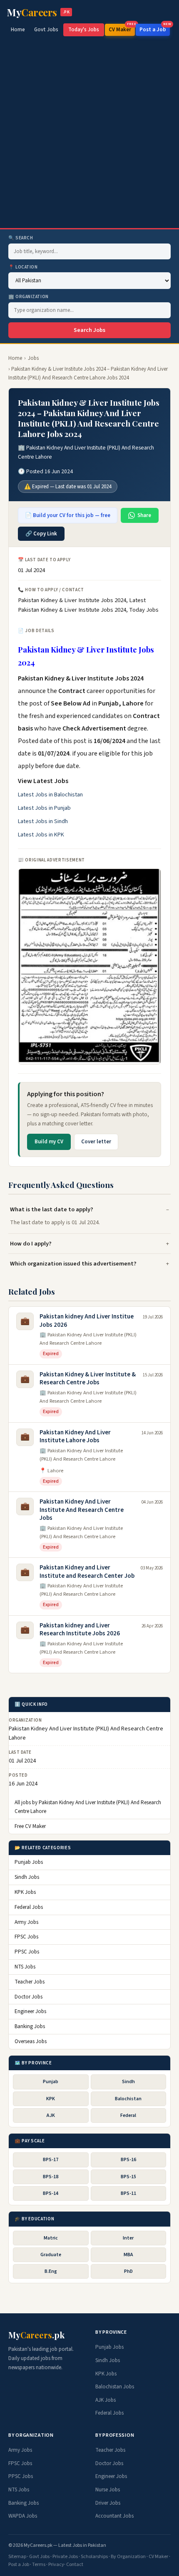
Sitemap (17, 2557)
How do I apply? (31, 1244)
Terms (39, 2565)
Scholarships (94, 2557)
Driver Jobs (108, 2503)
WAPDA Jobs (23, 2516)
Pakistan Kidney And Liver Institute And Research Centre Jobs (82, 1510)
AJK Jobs (106, 2400)
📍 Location (23, 267)
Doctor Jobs (29, 1997)
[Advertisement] (89, 134)
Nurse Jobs (108, 2490)
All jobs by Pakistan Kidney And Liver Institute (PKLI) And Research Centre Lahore (88, 1807)
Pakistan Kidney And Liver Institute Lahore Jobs (75, 1437)
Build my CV (49, 1142)
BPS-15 (128, 2177)
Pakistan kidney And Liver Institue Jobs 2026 (87, 1321)
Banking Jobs (30, 2026)
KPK (51, 2099)
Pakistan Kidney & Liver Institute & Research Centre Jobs (88, 1379)
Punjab (51, 2082)
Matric (51, 2238)
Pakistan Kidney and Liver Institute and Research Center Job (87, 1572)
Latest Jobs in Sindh (43, 821)
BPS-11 (128, 2193)
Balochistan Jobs (115, 2387)
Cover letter (96, 1142)
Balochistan (128, 2099)
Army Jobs (26, 1922)
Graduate (51, 2255)
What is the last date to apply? (52, 1209)
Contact (75, 2565)
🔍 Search (21, 238)
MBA (128, 2255)
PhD (128, 2271)
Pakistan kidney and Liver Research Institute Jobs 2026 (80, 1630)
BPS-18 (51, 2177)
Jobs (33, 358)
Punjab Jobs (29, 1862)
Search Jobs (89, 330)
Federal (128, 2115)
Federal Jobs (29, 1907)
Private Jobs (65, 2557)
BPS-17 (51, 2160)
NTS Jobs (25, 1967)
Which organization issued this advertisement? (73, 1264)
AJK (51, 2115)
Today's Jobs (84, 30)
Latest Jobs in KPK (41, 835)
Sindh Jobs (27, 1877)
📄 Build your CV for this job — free (68, 515)
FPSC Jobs (26, 1937)
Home (18, 30)
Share (144, 515)
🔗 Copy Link (41, 534)
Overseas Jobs (31, 2041)
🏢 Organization (29, 297)
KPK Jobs (25, 1892)
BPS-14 (51, 2193)
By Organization (128, 2557)
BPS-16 (128, 2160)
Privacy (56, 2565)
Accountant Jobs (114, 2516)
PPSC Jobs (27, 1952)
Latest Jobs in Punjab (44, 808)
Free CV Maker (30, 1826)
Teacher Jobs (30, 1982)
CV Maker (122, 29)
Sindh (128, 2082)
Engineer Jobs (30, 2011)
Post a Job (155, 29)
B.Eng (51, 2271)
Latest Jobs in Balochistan (50, 795)
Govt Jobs (46, 30)
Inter (128, 2238)
